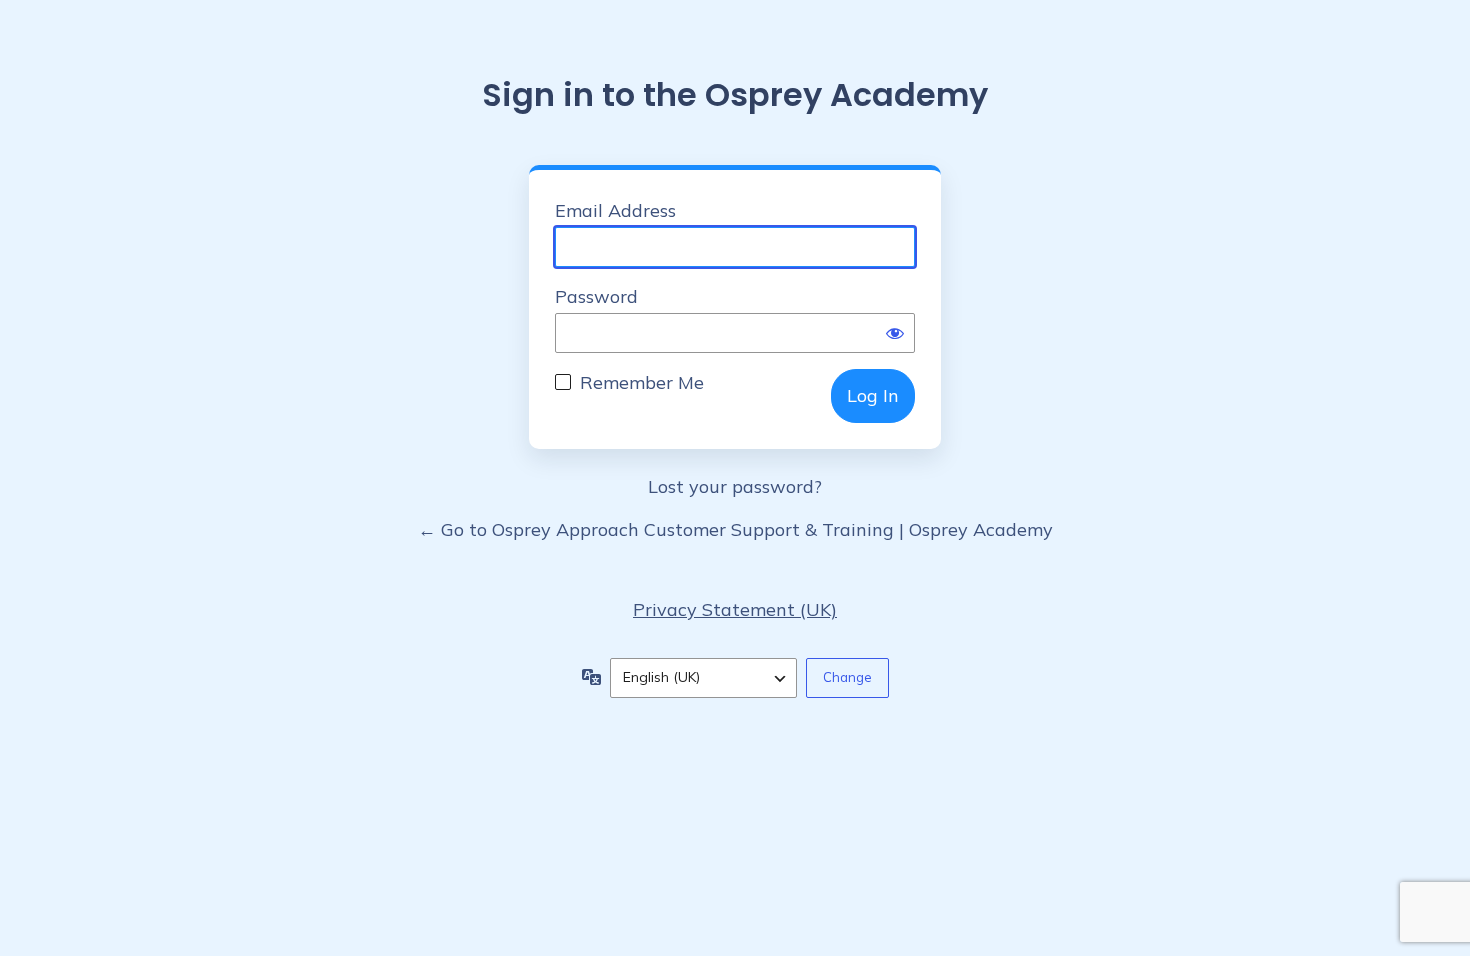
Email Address (615, 210)
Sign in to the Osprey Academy (735, 95)
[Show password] (895, 333)
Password (596, 296)
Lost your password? (735, 486)
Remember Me (642, 382)
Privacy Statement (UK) (735, 609)
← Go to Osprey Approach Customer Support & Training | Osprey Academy (735, 529)
